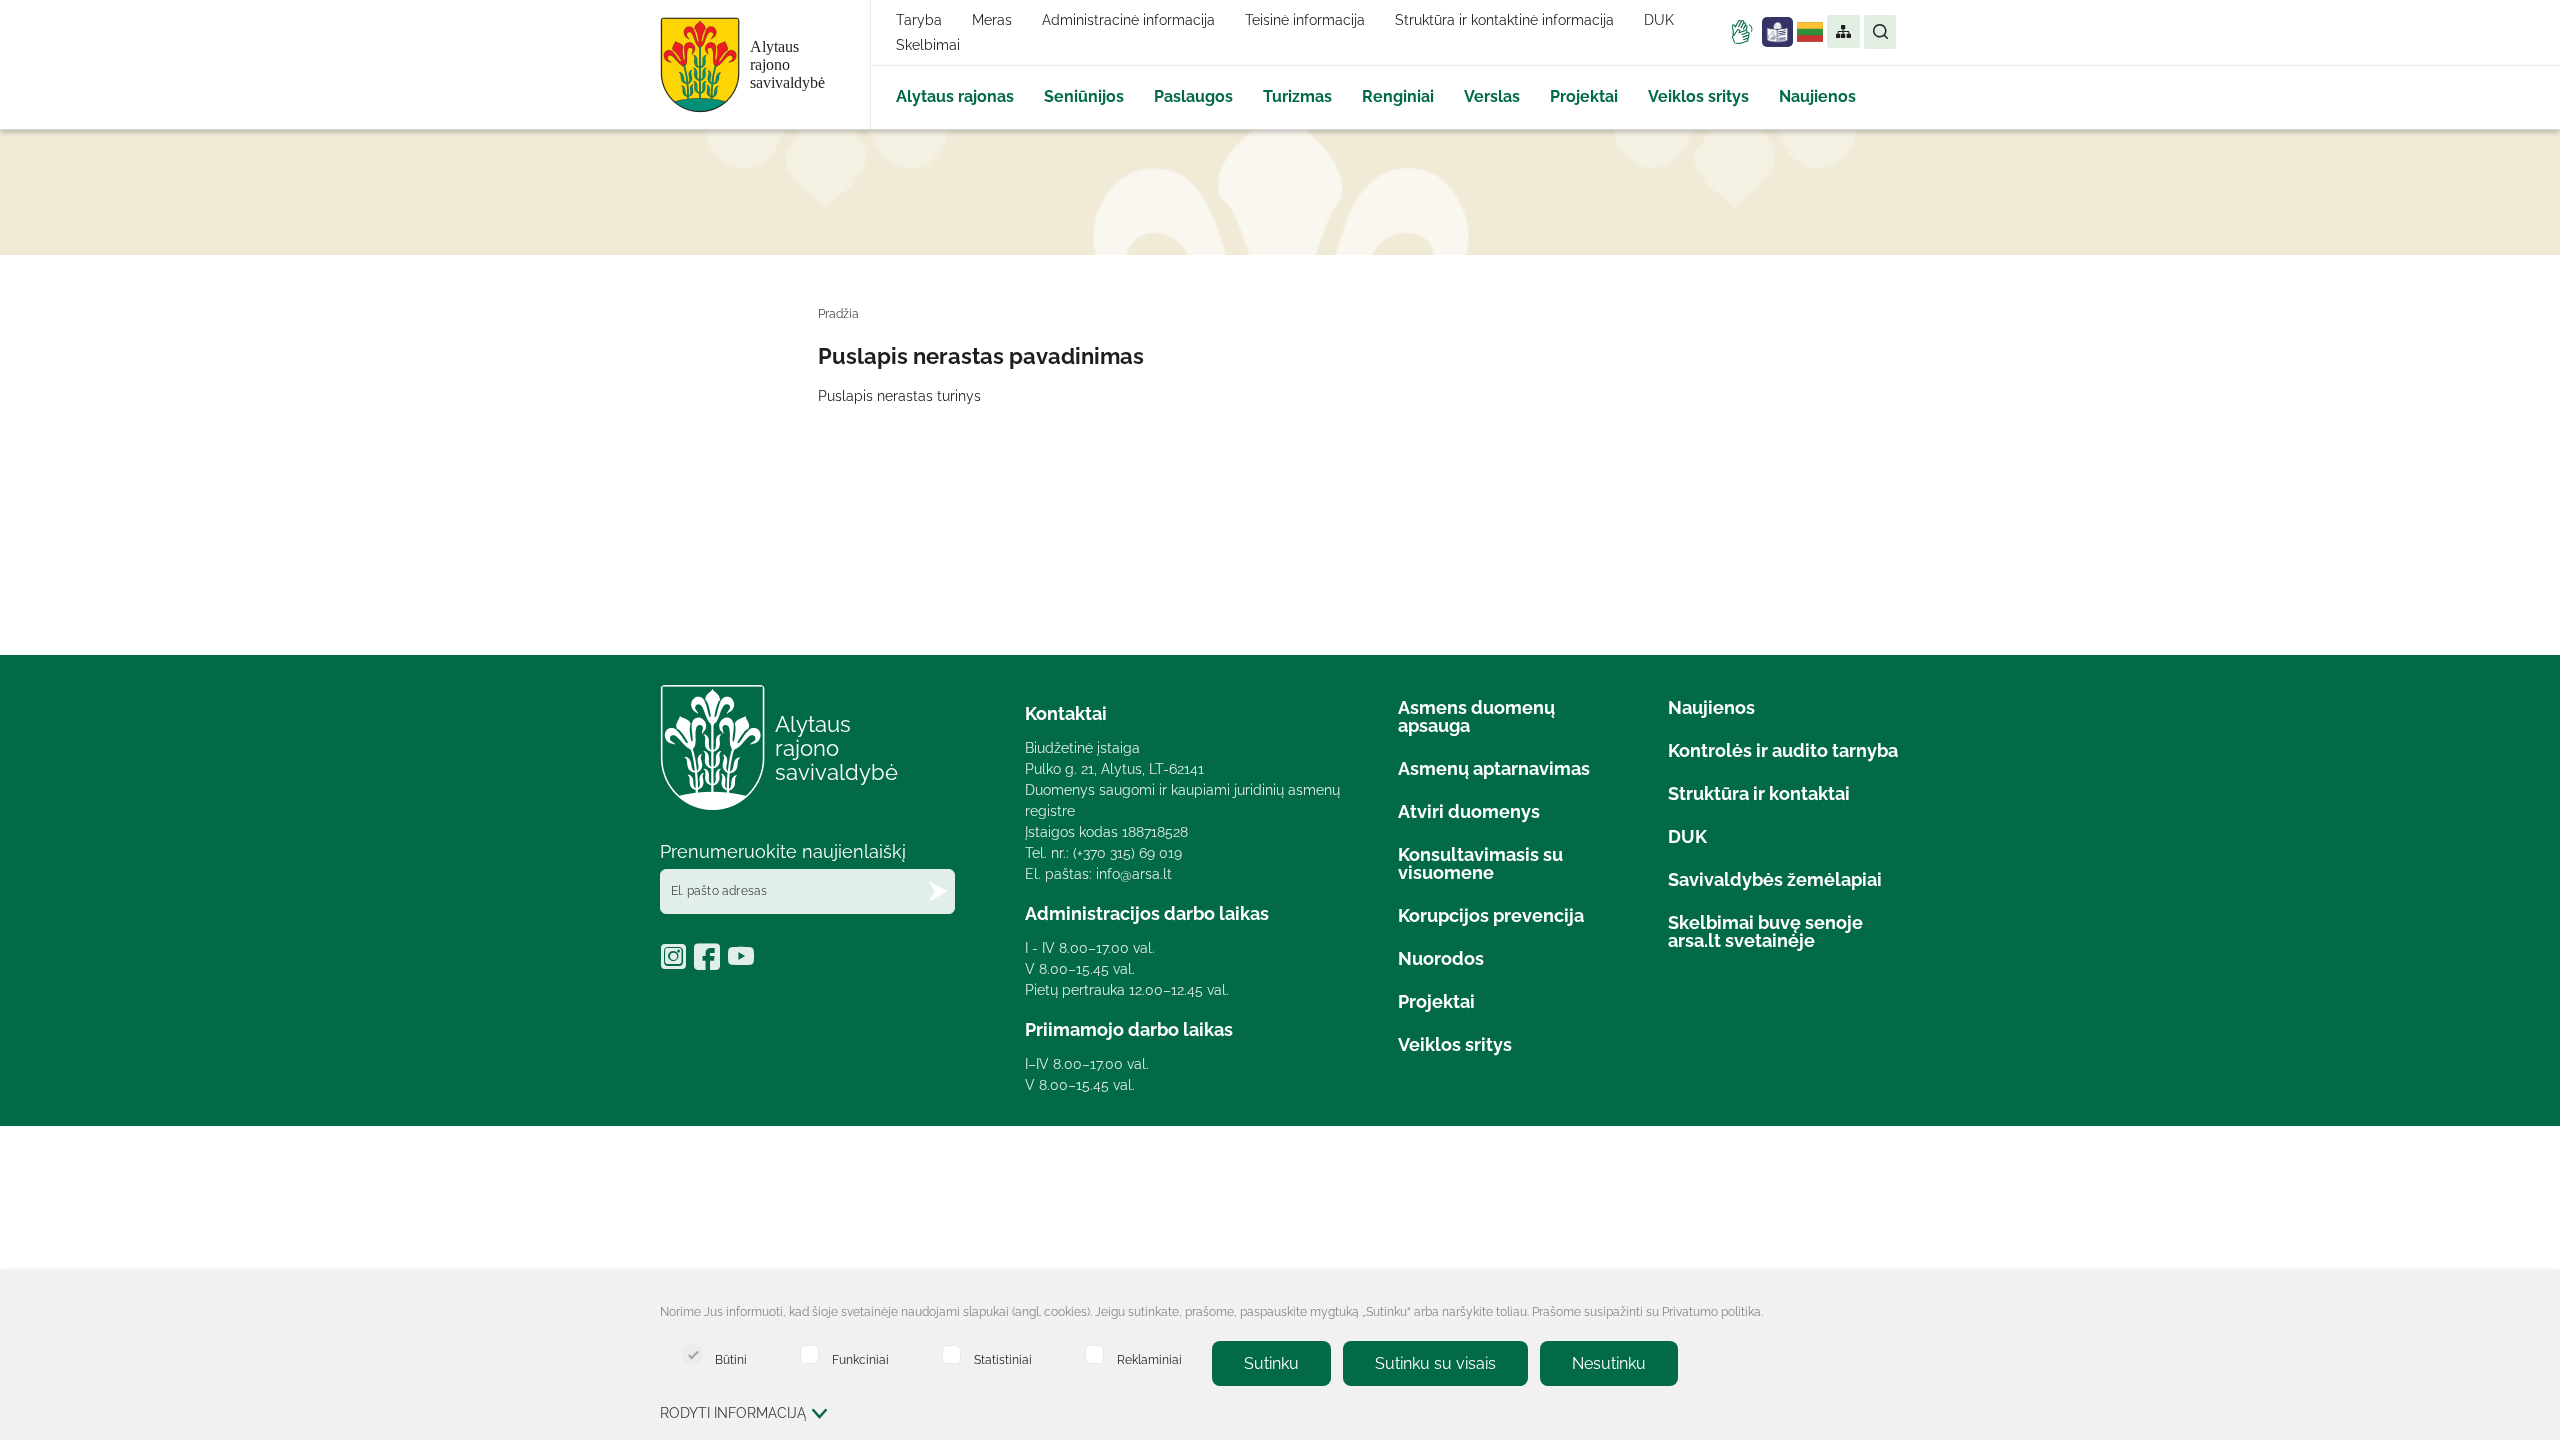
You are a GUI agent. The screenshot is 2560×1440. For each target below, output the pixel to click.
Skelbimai (928, 45)
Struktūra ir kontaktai (1759, 793)
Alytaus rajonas (955, 96)
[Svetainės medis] (1842, 32)
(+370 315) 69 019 (1127, 853)
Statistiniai (1003, 1359)
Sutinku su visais (1435, 1363)
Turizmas (1297, 96)
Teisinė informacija (1305, 20)
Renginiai (1398, 96)
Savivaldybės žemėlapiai (1775, 879)
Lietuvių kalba (1810, 32)
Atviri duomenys (1469, 811)
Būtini (731, 1359)
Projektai (1584, 96)
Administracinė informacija (1128, 20)
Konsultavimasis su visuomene (1480, 863)
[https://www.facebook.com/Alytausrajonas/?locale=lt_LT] (711, 963)
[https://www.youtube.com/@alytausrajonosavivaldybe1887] (743, 963)
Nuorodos (1441, 958)
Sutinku (1271, 1363)
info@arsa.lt (1134, 874)
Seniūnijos (1084, 96)
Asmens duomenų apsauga (1476, 716)
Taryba (919, 20)
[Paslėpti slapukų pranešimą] (1880, 1314)
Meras (992, 20)
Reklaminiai (1149, 1359)
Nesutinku (1609, 1363)
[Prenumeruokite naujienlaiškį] (938, 891)
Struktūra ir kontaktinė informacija (1504, 20)
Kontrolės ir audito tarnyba (1783, 750)
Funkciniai (860, 1359)
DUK (1659, 20)
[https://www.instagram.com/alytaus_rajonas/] (677, 963)
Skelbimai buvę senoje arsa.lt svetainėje (1765, 931)
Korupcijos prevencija (1491, 915)
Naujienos (1817, 96)
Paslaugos (1193, 96)
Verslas (1492, 96)
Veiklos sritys (1698, 96)
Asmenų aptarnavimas (1494, 768)
